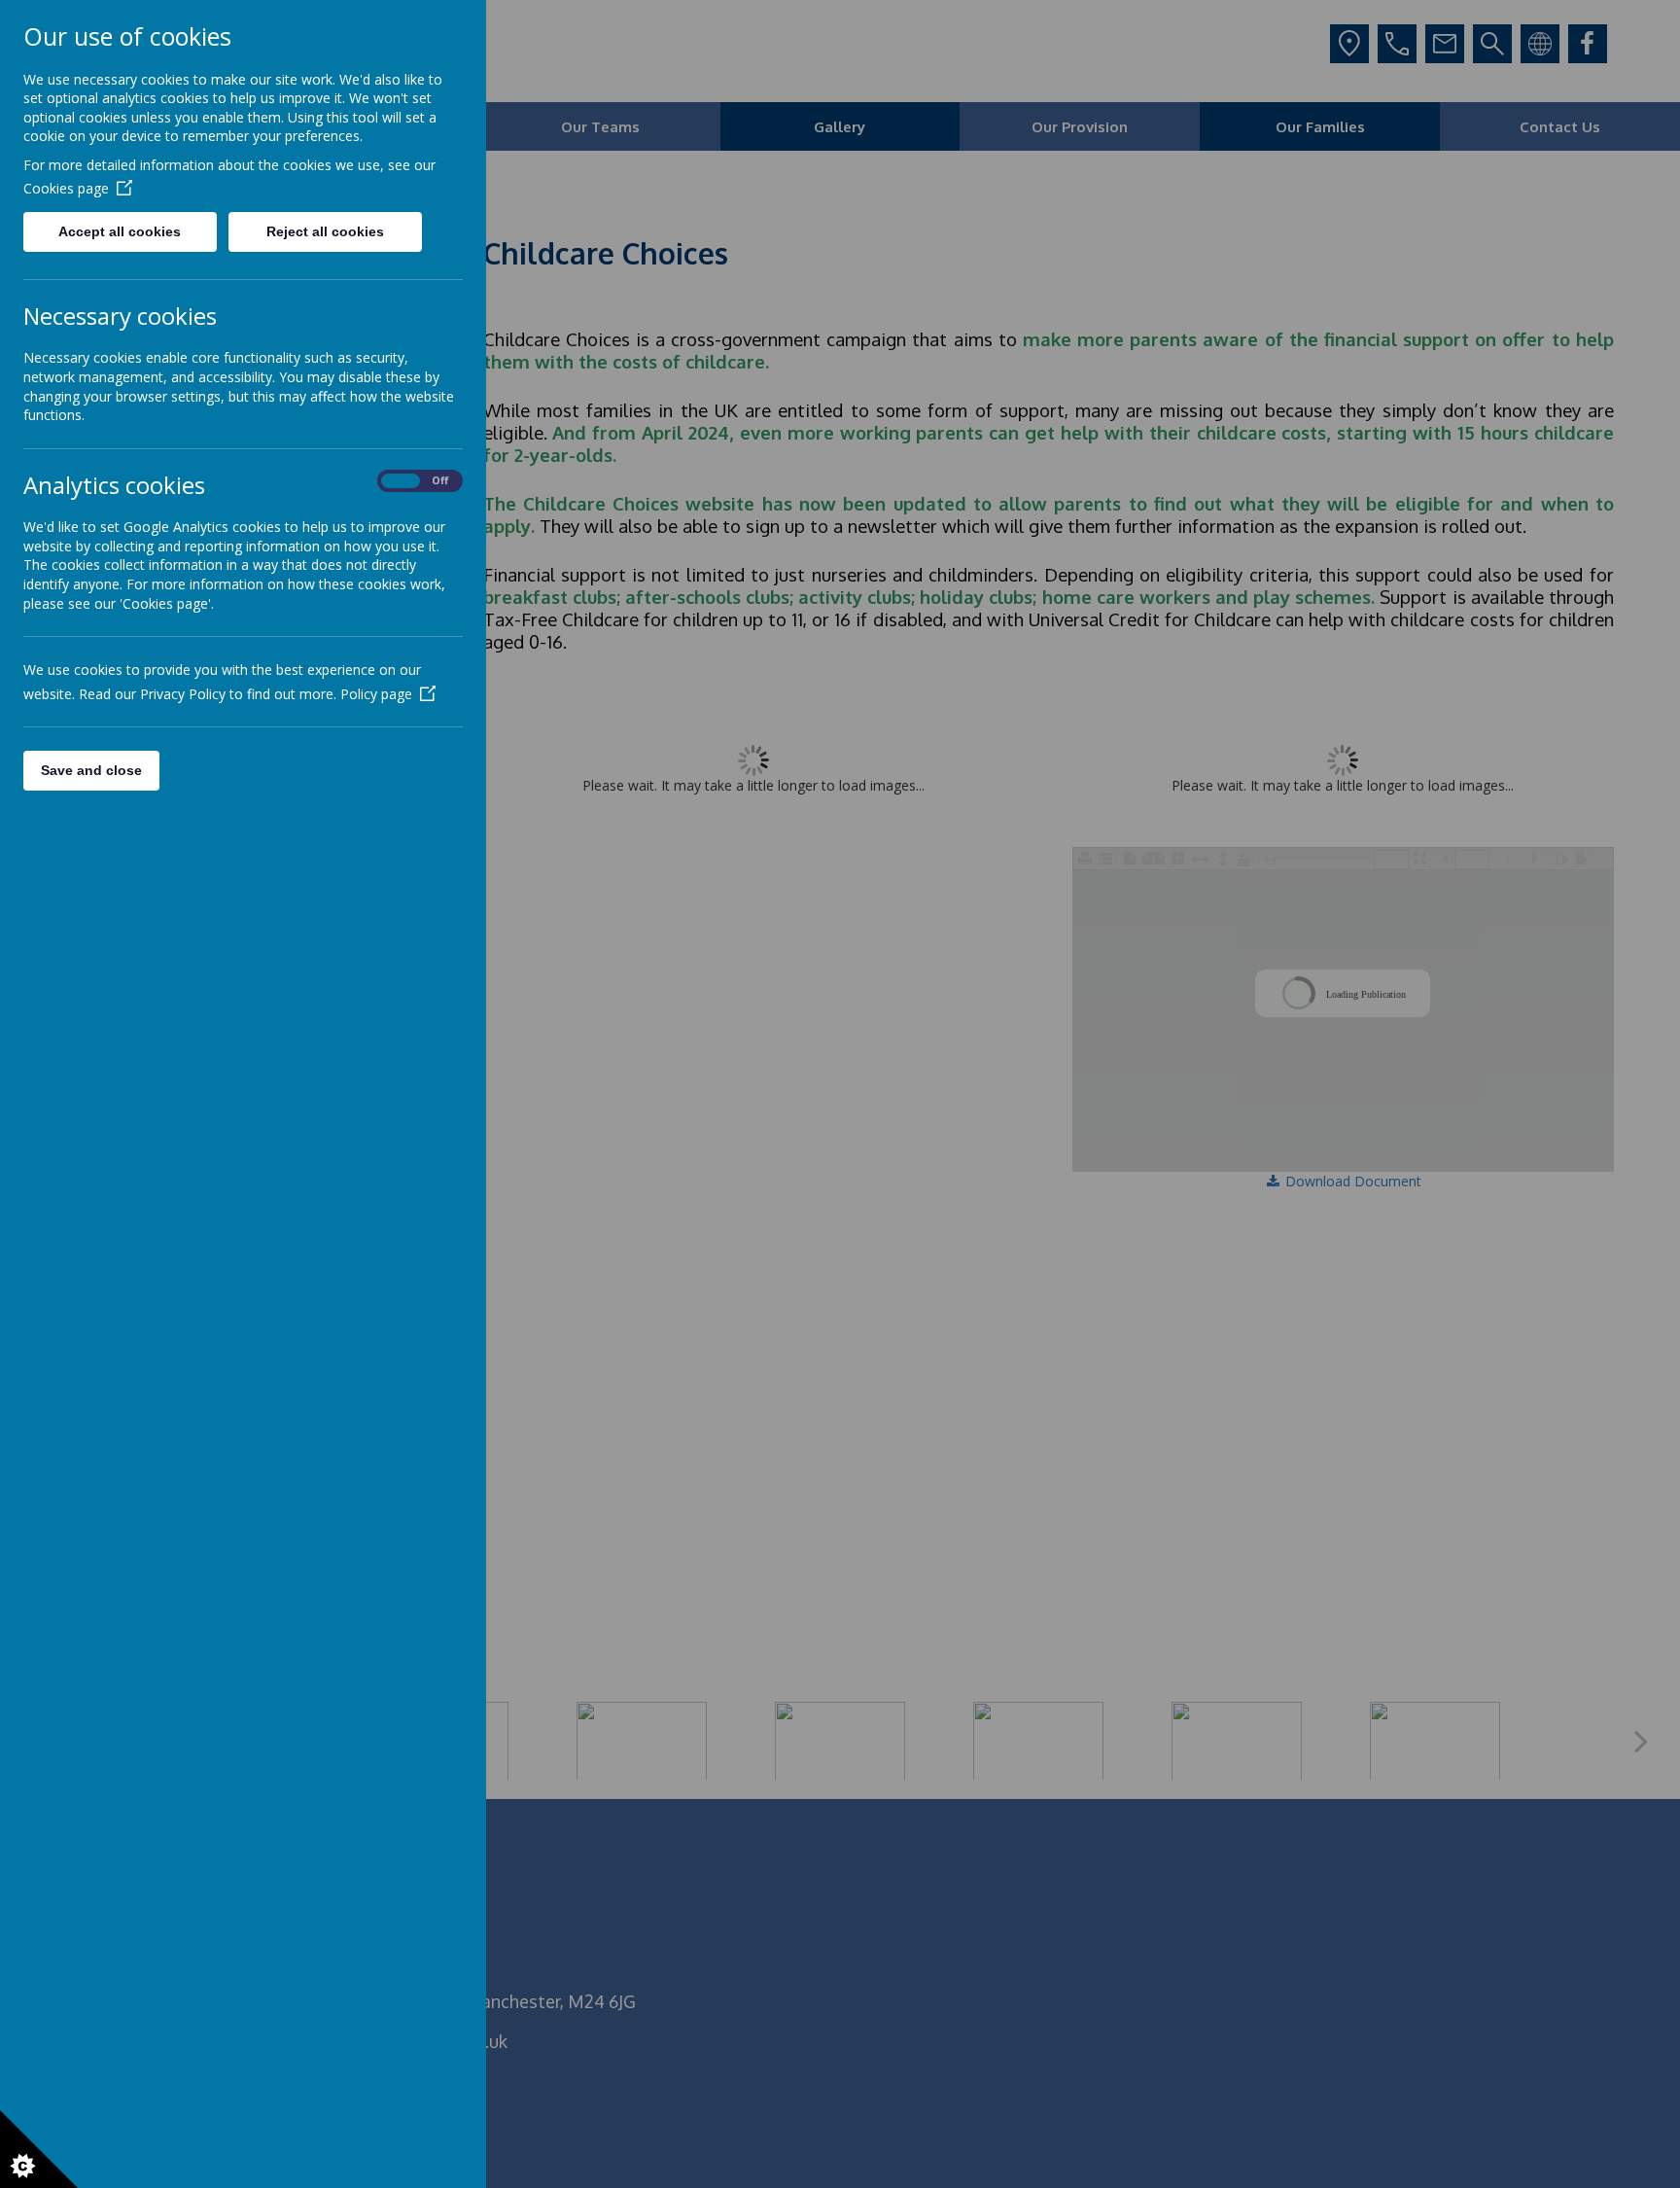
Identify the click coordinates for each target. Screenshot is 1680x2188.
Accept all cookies (120, 231)
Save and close (91, 770)
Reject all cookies (325, 231)
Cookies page (66, 188)
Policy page (376, 694)
